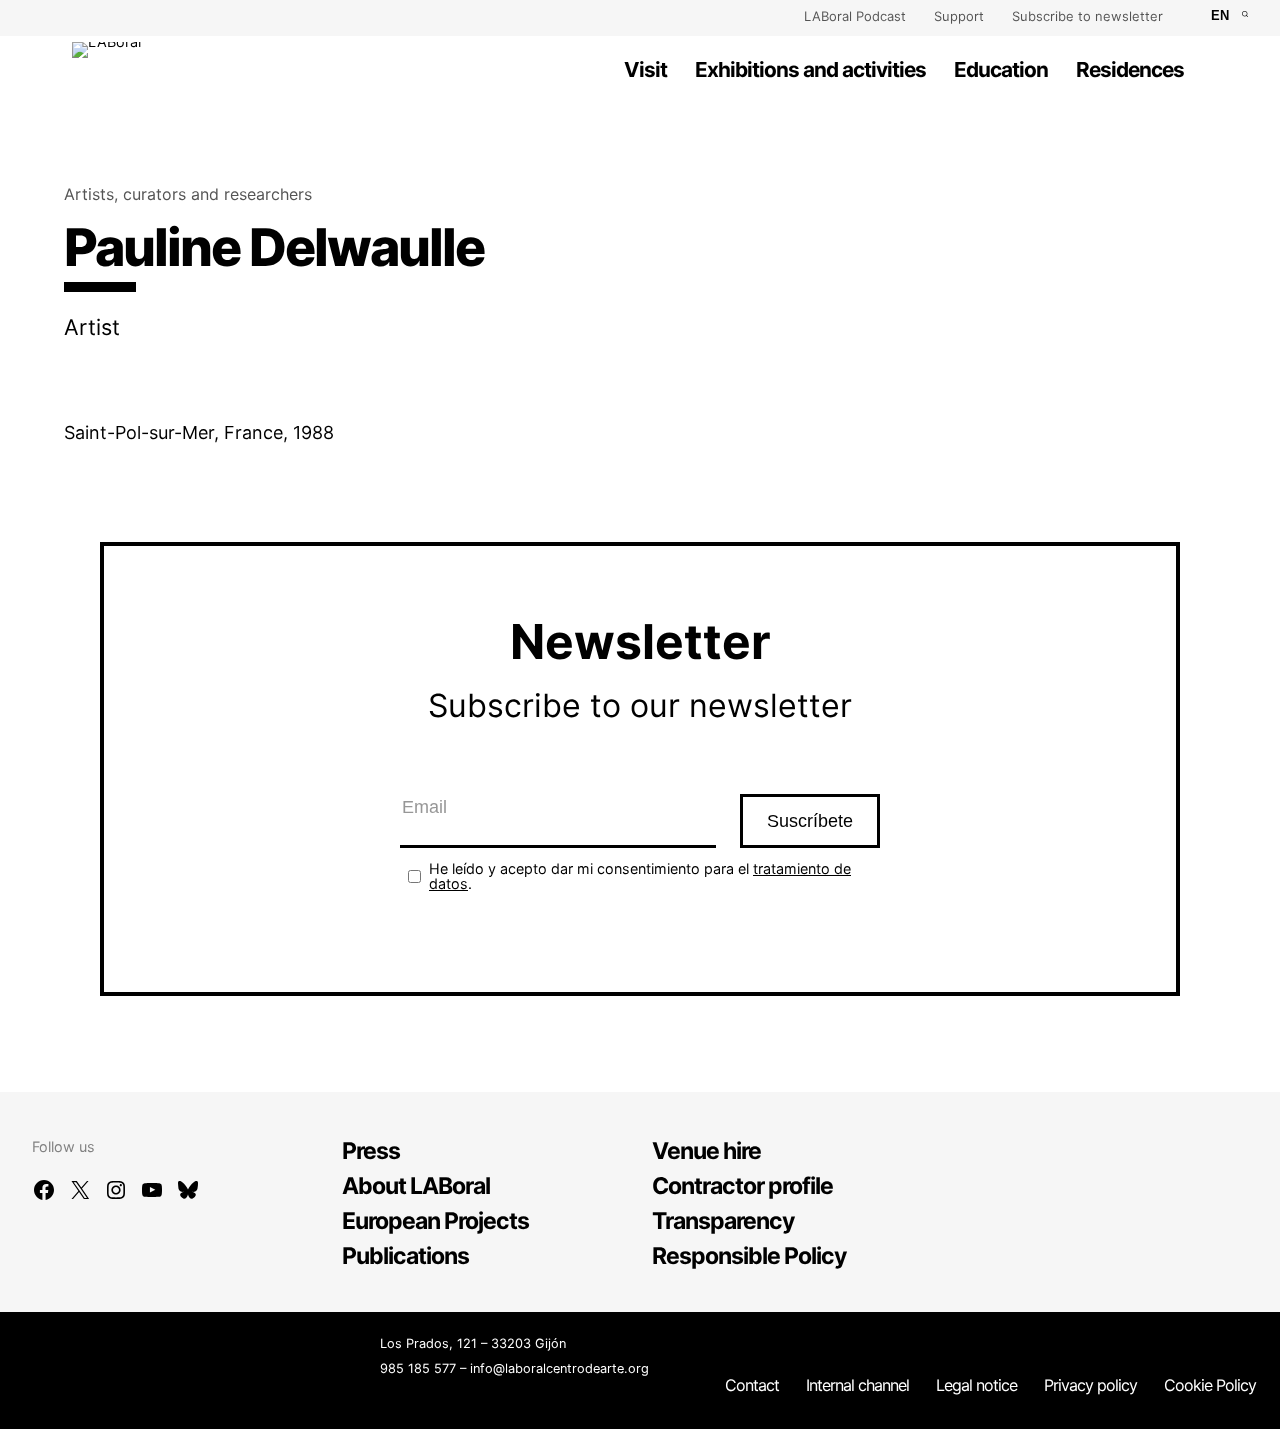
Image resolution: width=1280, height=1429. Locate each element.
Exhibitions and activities (810, 69)
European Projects (435, 1221)
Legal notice (976, 1385)
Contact (752, 1385)
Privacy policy (1090, 1385)
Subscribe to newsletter (1087, 16)
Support (959, 16)
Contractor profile (742, 1186)
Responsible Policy (749, 1256)
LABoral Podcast (855, 16)
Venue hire (706, 1151)
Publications (405, 1256)
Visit (645, 69)
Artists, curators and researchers (188, 194)
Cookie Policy (1210, 1385)
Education (1001, 69)
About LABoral (416, 1186)
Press (371, 1151)
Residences (1130, 69)
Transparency (723, 1221)
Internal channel (857, 1385)
